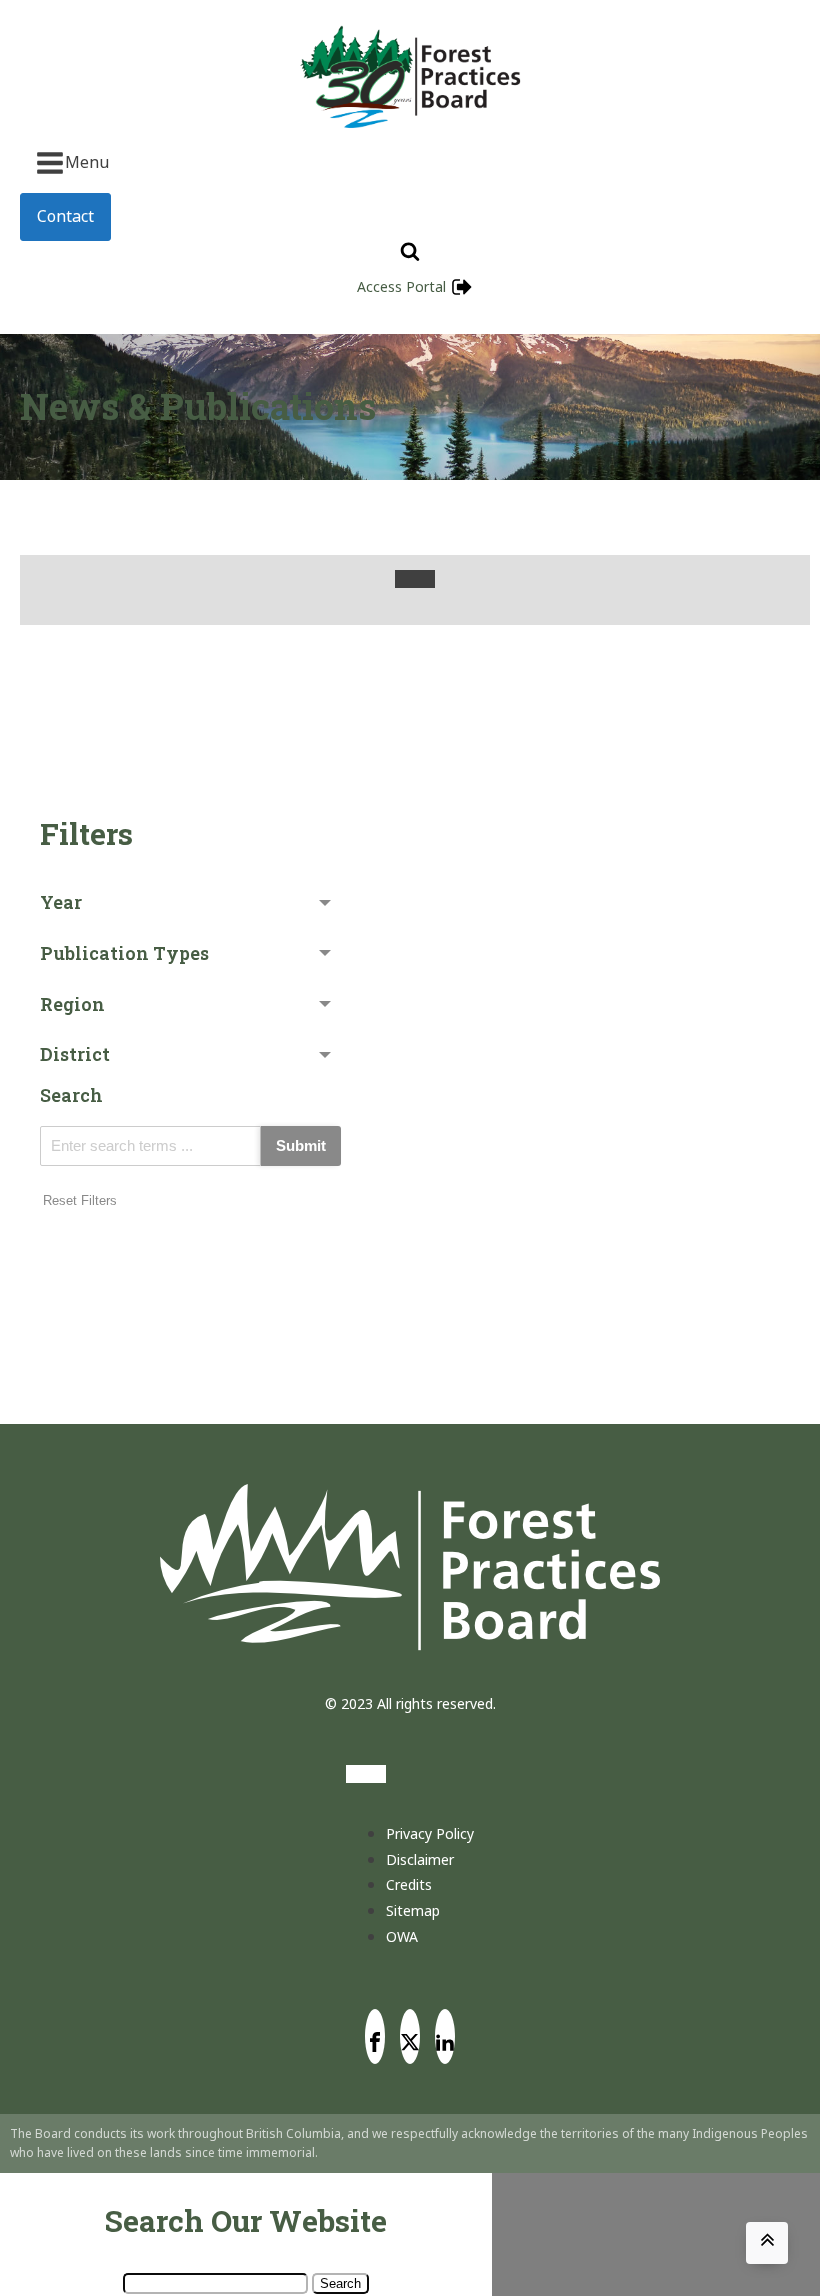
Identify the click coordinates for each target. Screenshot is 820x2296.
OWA (402, 1936)
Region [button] (72, 1004)
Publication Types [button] (124, 953)
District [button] (75, 1054)
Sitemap (413, 1910)
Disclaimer (420, 1859)
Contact (65, 216)
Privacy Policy (430, 1833)
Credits (409, 1884)
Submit (301, 1145)
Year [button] (61, 902)
